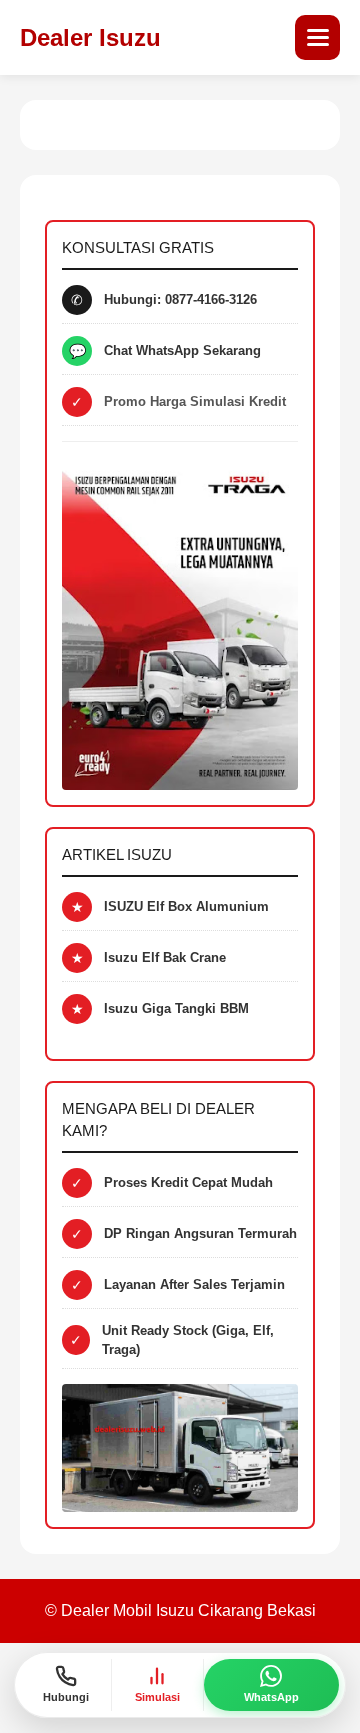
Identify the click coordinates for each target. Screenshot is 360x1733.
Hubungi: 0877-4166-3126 (180, 299)
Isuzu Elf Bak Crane (165, 957)
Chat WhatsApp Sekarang (182, 350)
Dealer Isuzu (90, 37)
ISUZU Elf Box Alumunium (186, 906)
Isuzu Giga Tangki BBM (176, 1008)
